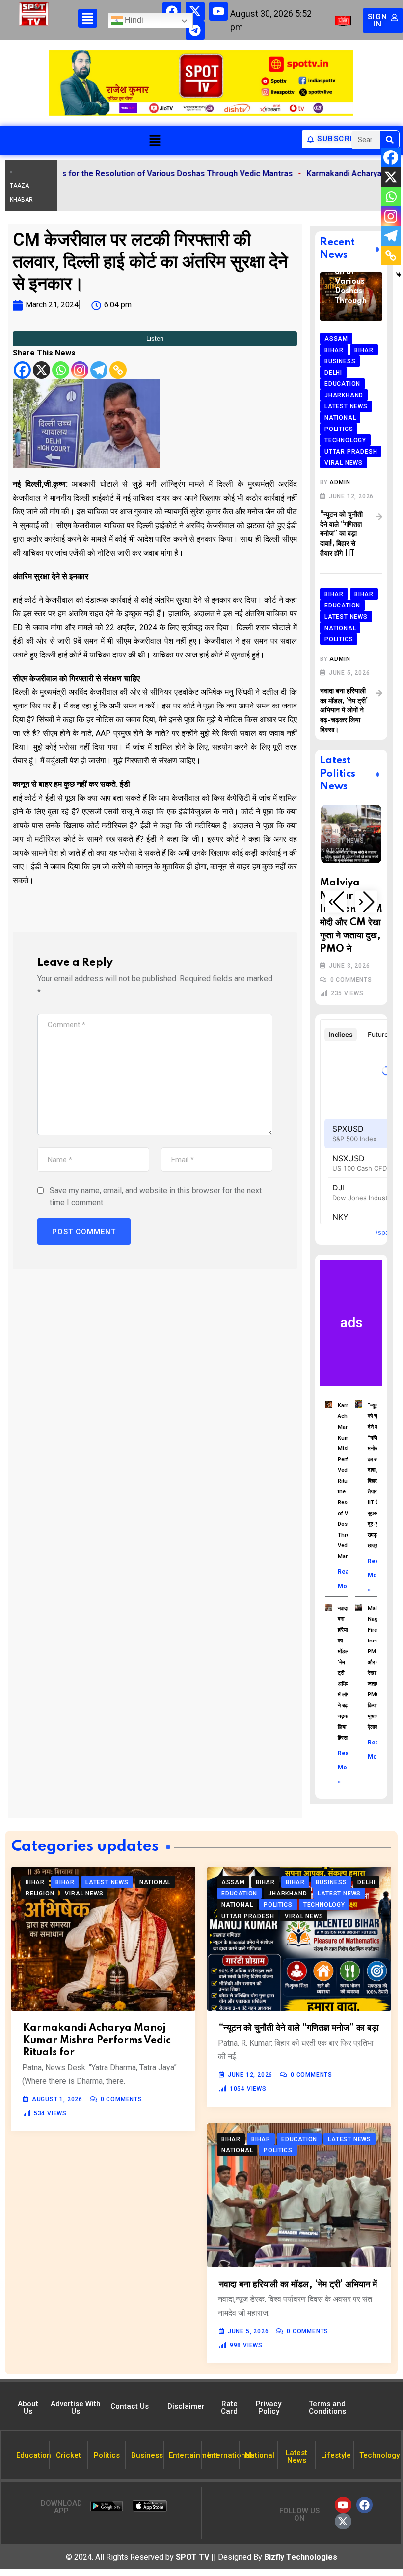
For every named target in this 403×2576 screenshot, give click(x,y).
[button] (155, 140)
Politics (340, 819)
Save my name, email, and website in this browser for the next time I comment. (156, 1197)
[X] (41, 370)
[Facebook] (172, 11)
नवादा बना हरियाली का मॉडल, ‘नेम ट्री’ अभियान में (298, 2285)
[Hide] (399, 275)
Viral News (345, 848)
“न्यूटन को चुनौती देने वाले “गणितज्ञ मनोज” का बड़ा (299, 2028)
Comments (356, 955)
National (341, 810)
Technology (346, 829)
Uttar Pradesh (352, 838)
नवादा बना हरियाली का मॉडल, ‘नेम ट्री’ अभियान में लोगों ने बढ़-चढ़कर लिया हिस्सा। (344, 710)
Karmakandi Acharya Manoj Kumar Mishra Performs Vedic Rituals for (97, 2041)
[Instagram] (80, 370)
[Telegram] (195, 30)
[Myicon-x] (195, 11)
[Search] (390, 140)
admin (340, 482)
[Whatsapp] (61, 370)
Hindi (133, 20)
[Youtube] (218, 11)
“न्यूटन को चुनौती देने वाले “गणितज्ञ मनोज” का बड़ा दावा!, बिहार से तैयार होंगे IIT (341, 534)
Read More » (376, 1575)
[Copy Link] (118, 370)
